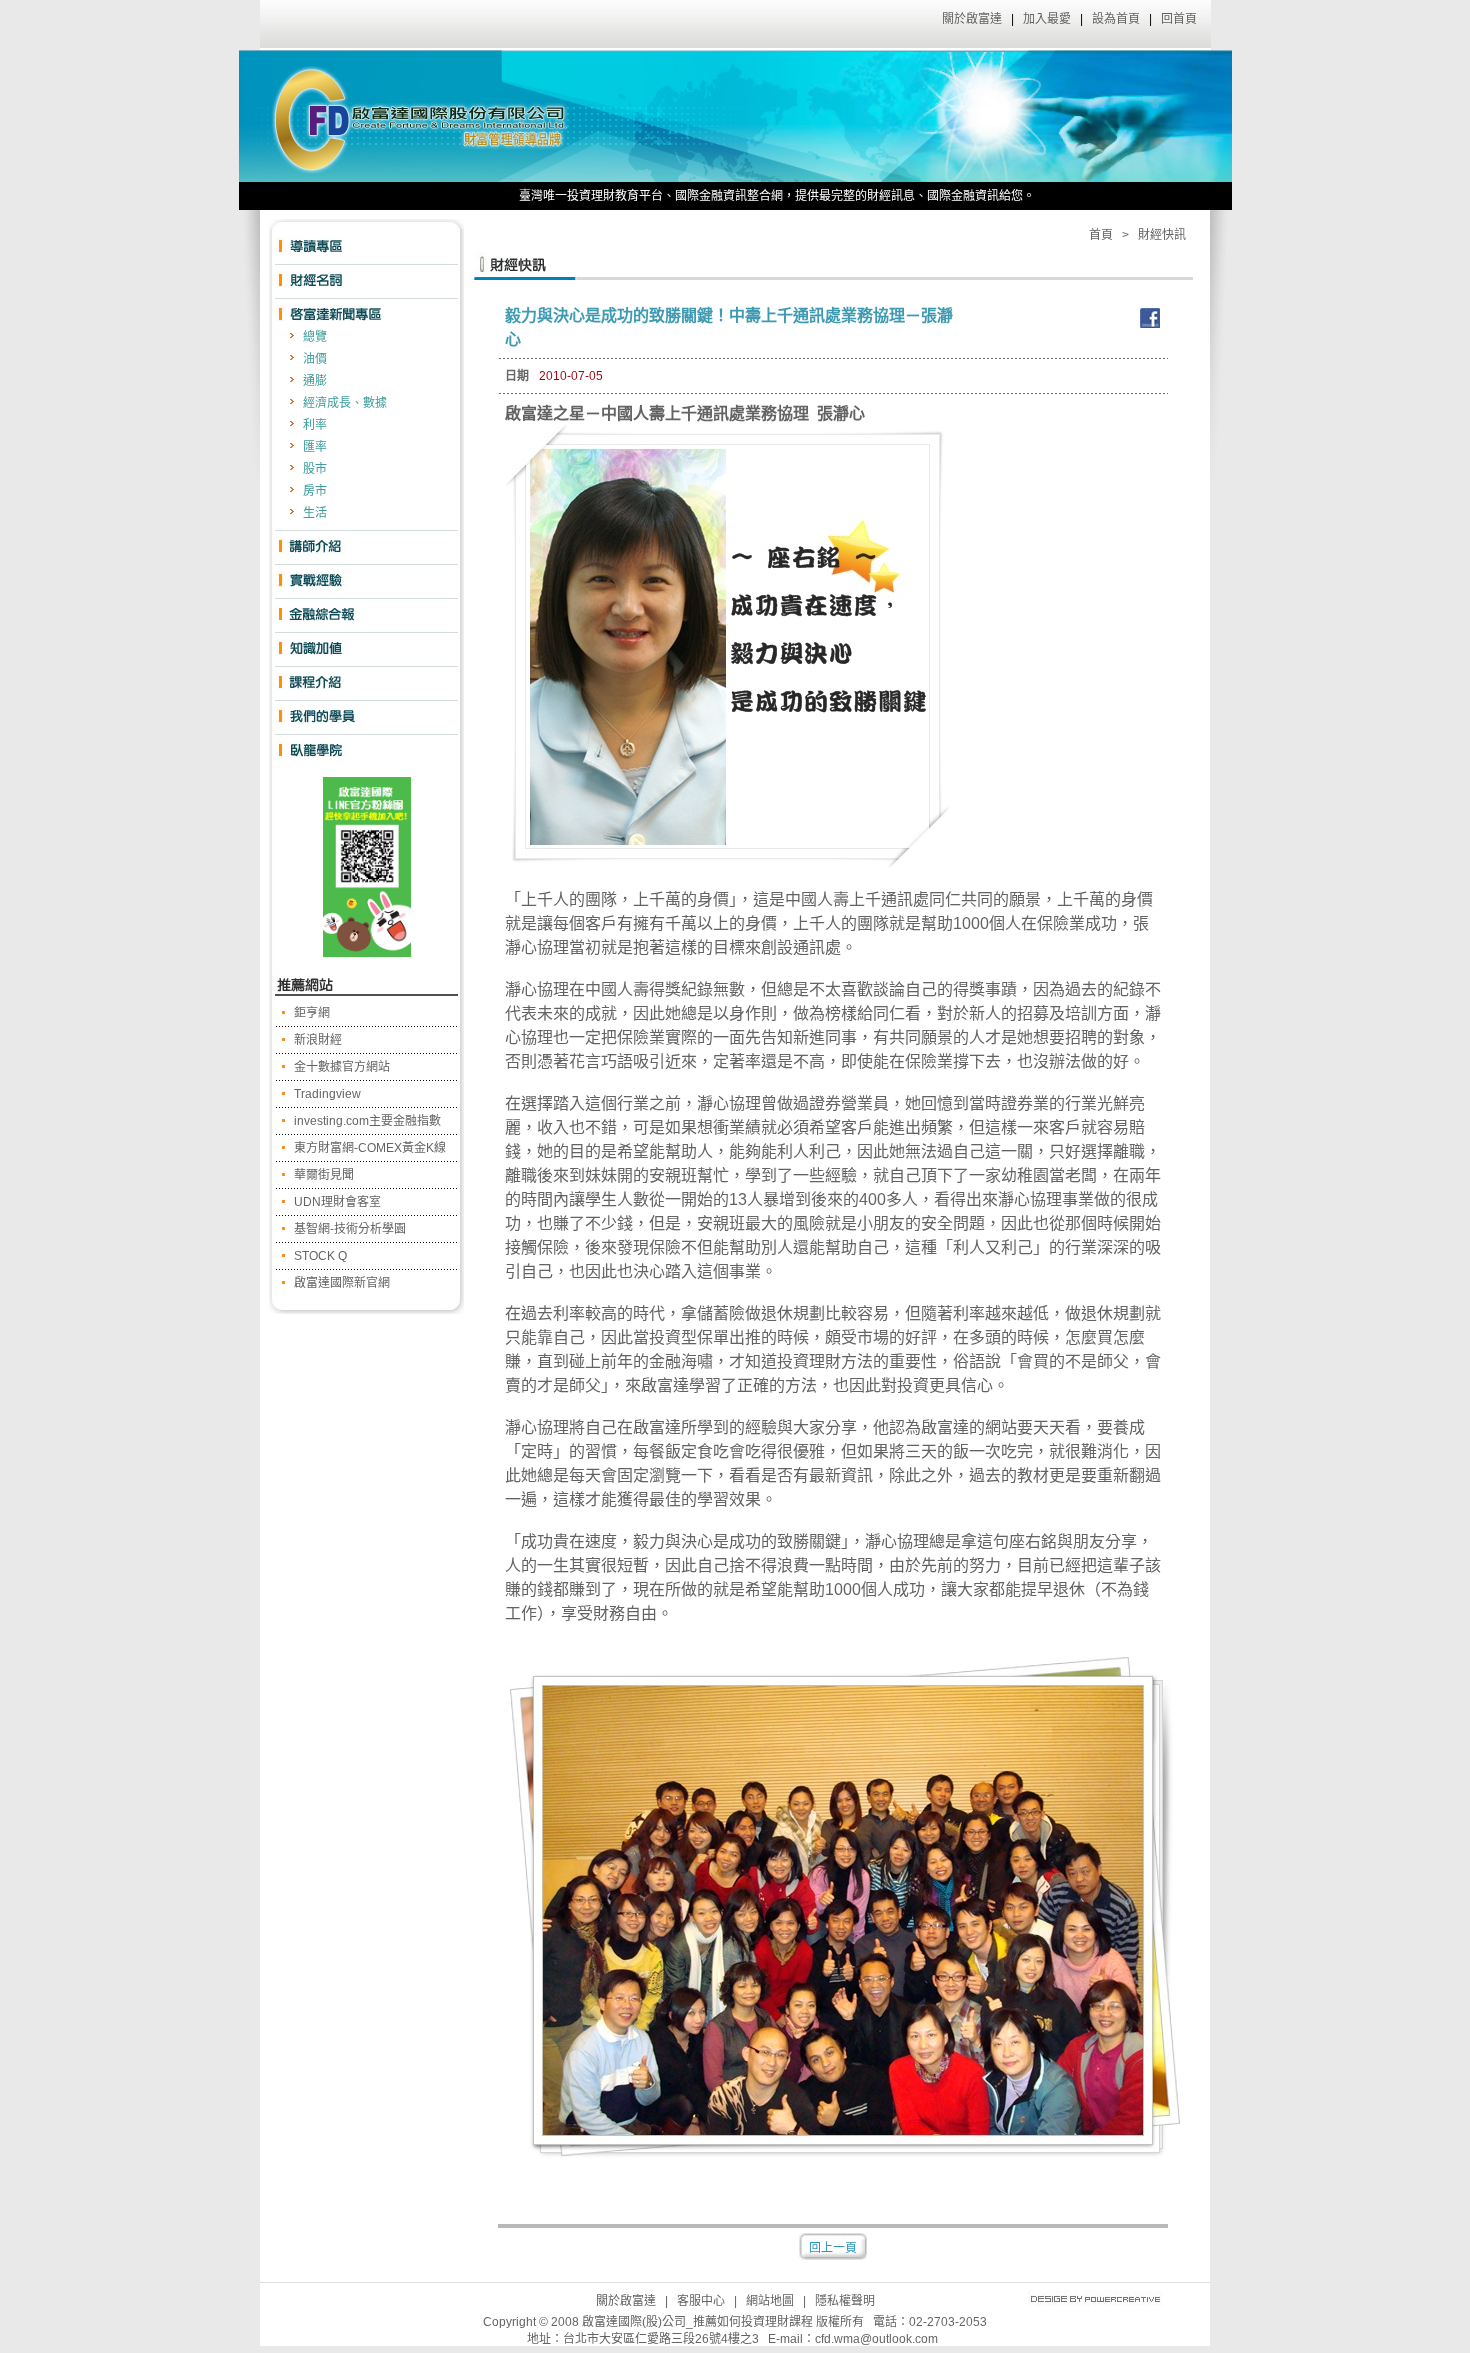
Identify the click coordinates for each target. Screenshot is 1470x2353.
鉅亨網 (312, 1013)
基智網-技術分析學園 (350, 1229)
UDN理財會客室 (337, 1202)
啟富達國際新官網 (342, 1283)
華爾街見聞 (324, 1175)
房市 (315, 491)
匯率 (315, 447)
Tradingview (327, 1094)
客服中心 (701, 2301)
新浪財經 (318, 1040)
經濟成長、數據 (345, 403)
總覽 (315, 337)
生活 (315, 513)
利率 (315, 425)
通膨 (315, 381)
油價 (315, 359)
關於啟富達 (972, 19)
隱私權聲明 (845, 2301)
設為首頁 (1116, 19)
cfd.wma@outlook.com (876, 2339)
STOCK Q (320, 1256)
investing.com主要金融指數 (367, 1121)
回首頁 (1179, 19)
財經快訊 (1162, 235)
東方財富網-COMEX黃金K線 (370, 1148)
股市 (315, 469)
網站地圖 (770, 2301)
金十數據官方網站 (342, 1067)
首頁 (1101, 235)
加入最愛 (1047, 19)
